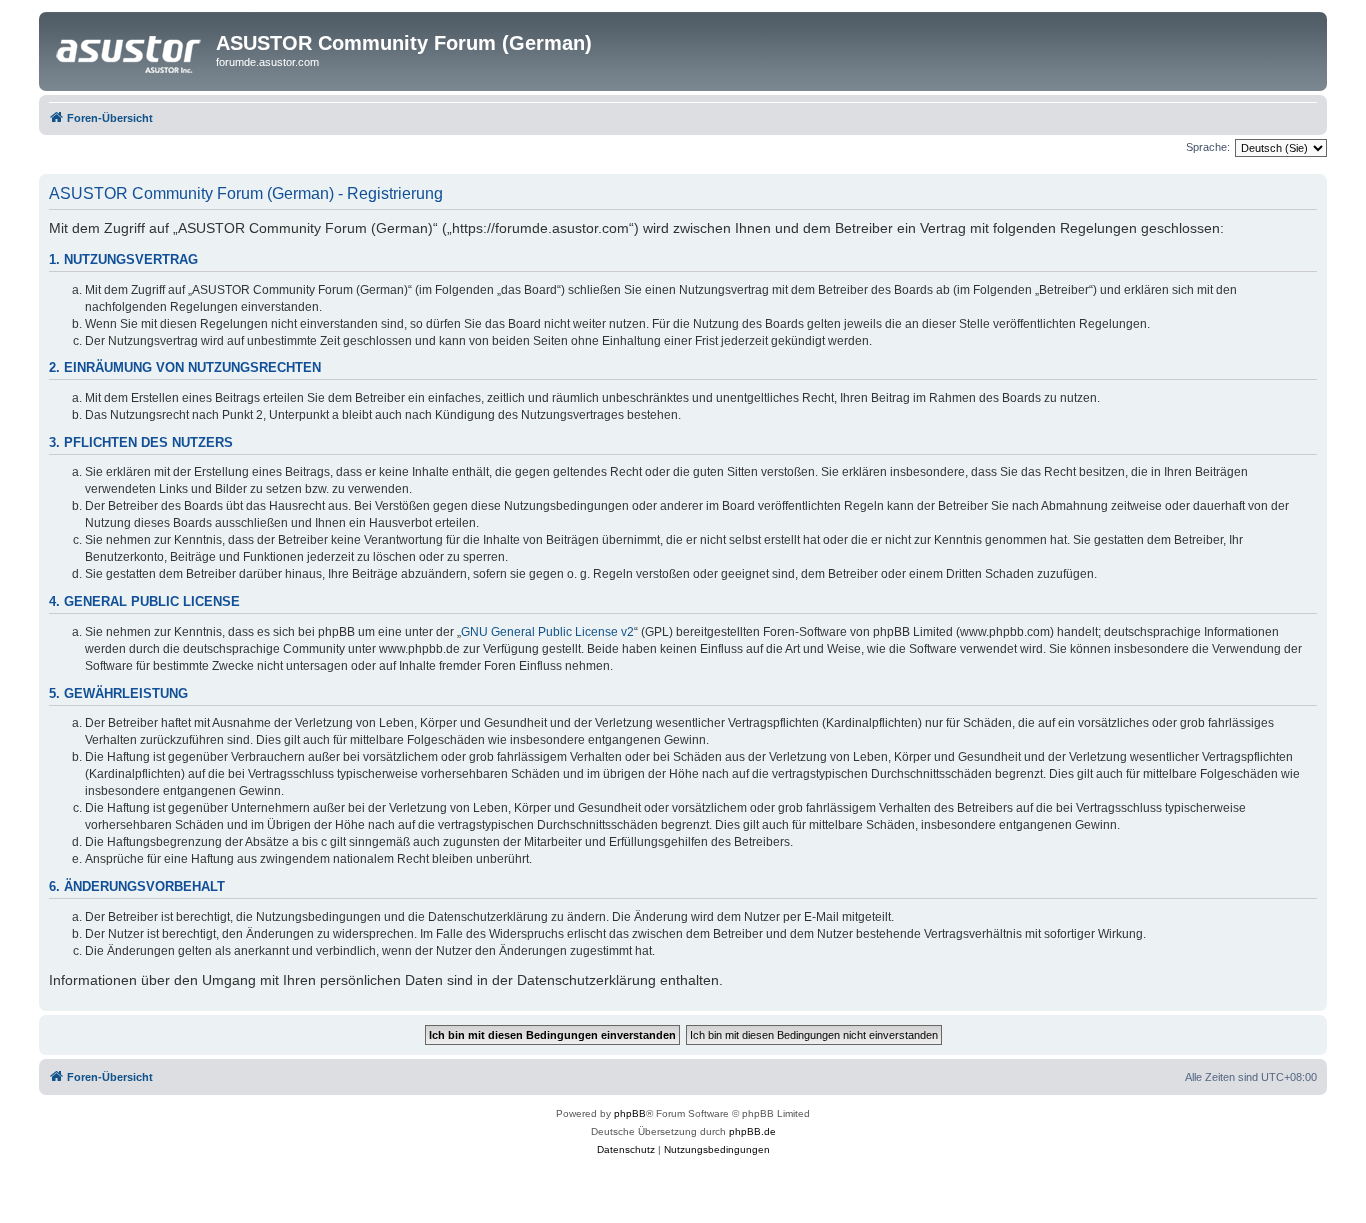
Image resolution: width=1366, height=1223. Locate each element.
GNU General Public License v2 (547, 632)
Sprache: (1208, 147)
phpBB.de (752, 1131)
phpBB (630, 1113)
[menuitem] (626, 1150)
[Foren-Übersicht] (130, 49)
